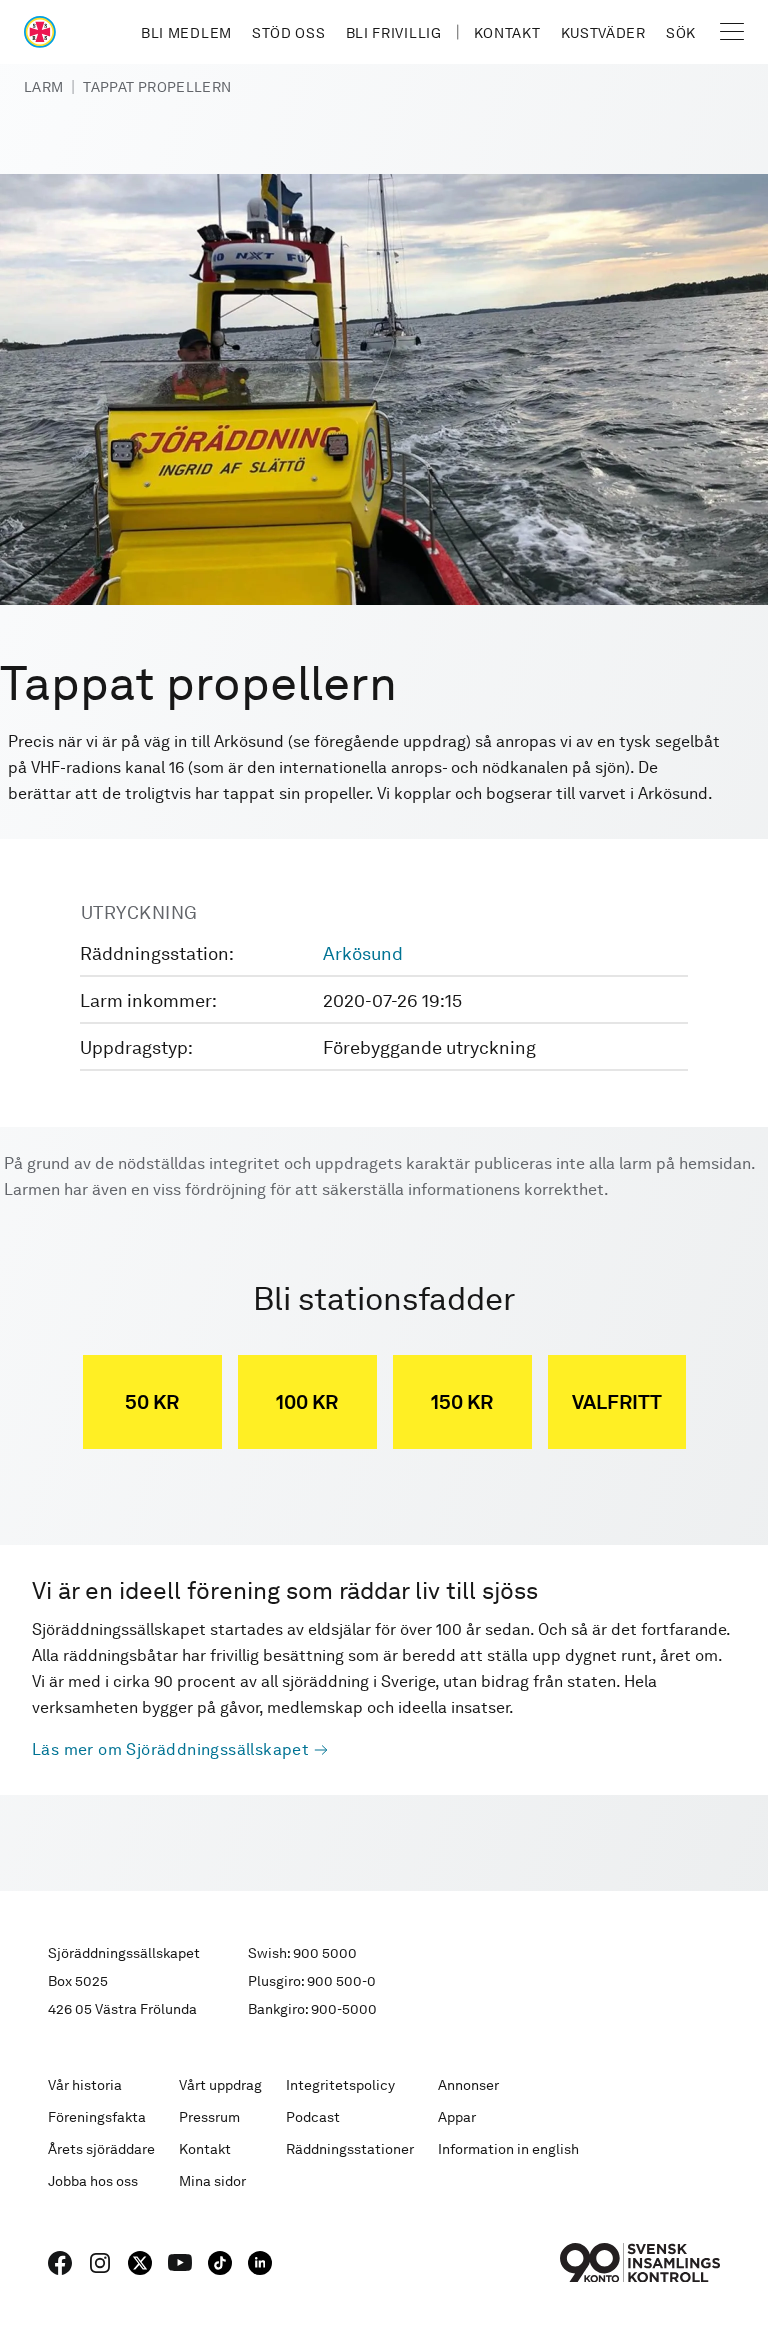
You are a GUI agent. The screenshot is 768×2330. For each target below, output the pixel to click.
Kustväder (603, 33)
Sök (681, 33)
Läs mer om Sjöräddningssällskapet (170, 1749)
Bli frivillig (394, 33)
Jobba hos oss (93, 2181)
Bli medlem (186, 33)
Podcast (313, 2117)
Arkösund (363, 953)
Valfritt (617, 1402)
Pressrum (209, 2117)
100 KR (307, 1402)
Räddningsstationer (350, 2149)
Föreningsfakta (97, 2117)
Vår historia (85, 2085)
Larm (43, 87)
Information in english (508, 2149)
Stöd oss (289, 33)
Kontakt (507, 33)
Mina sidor (212, 2181)
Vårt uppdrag (220, 2085)
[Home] (40, 32)
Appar (457, 2117)
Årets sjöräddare (101, 2149)
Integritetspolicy (340, 2085)
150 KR (462, 1402)
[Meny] (732, 32)
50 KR (152, 1402)
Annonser (468, 2085)
